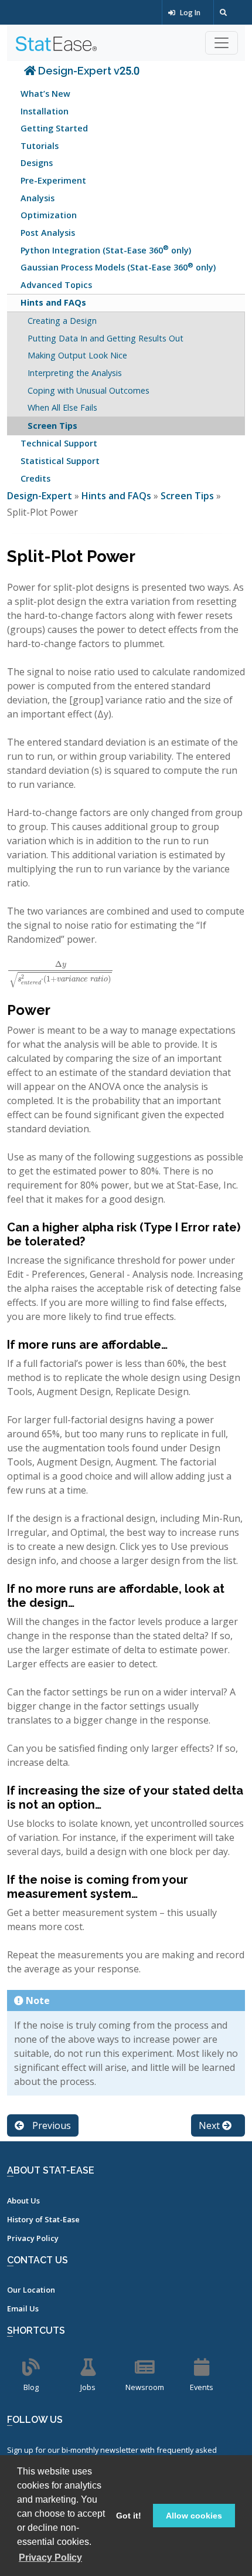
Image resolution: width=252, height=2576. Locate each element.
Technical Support (59, 443)
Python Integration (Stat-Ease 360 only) (106, 249)
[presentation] (60, 970)
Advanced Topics (56, 285)
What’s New (45, 94)
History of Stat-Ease (43, 2219)
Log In (189, 13)
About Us (23, 2201)
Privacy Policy (33, 2238)
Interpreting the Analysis (75, 373)
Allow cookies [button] (194, 2516)
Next (210, 2125)
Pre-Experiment (53, 180)
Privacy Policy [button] (50, 2558)
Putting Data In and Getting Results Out (105, 338)
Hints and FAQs (53, 302)
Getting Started (54, 128)
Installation (45, 111)
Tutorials (40, 146)
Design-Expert (41, 496)
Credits (35, 478)
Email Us (23, 2308)
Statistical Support (60, 461)
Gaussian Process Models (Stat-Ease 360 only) (118, 267)
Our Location (31, 2290)
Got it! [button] (129, 2516)
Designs (37, 163)
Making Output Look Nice (77, 355)
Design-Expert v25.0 (88, 71)
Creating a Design (62, 321)
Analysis (38, 198)
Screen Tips (52, 426)
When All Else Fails (62, 407)
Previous (50, 2125)
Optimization (49, 215)
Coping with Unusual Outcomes (88, 390)
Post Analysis (48, 233)
